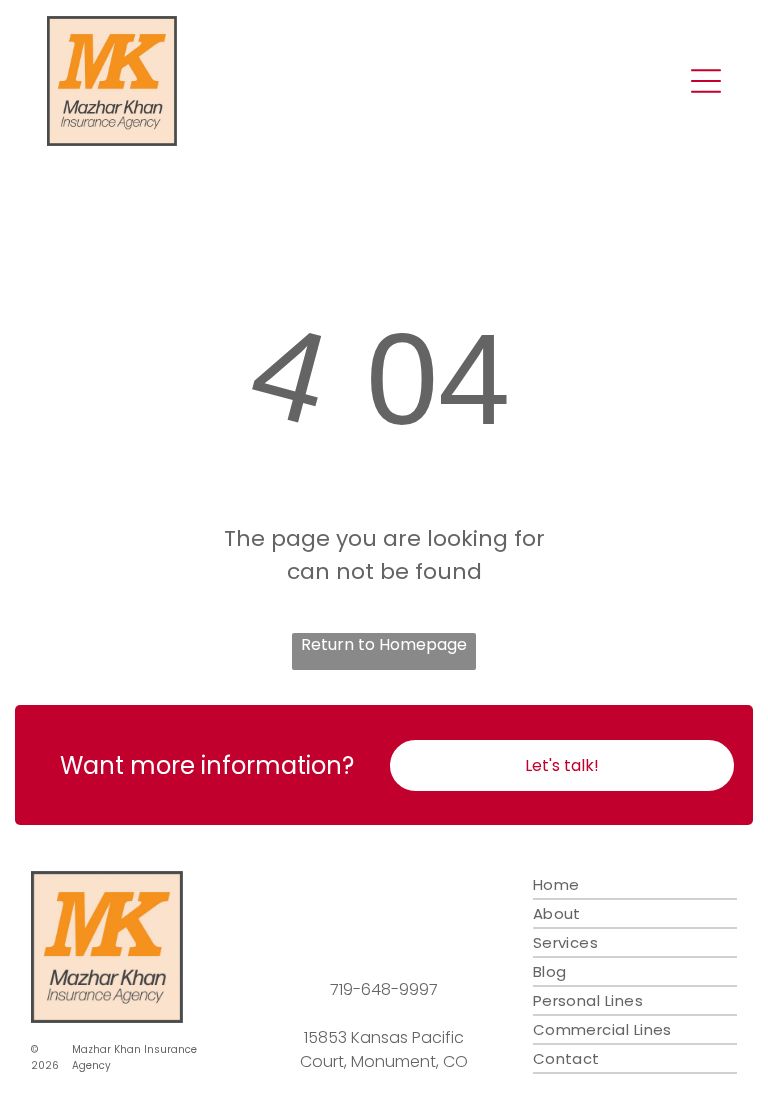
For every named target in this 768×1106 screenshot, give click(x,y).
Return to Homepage (384, 644)
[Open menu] (706, 81)
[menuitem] (635, 885)
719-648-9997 (384, 989)
